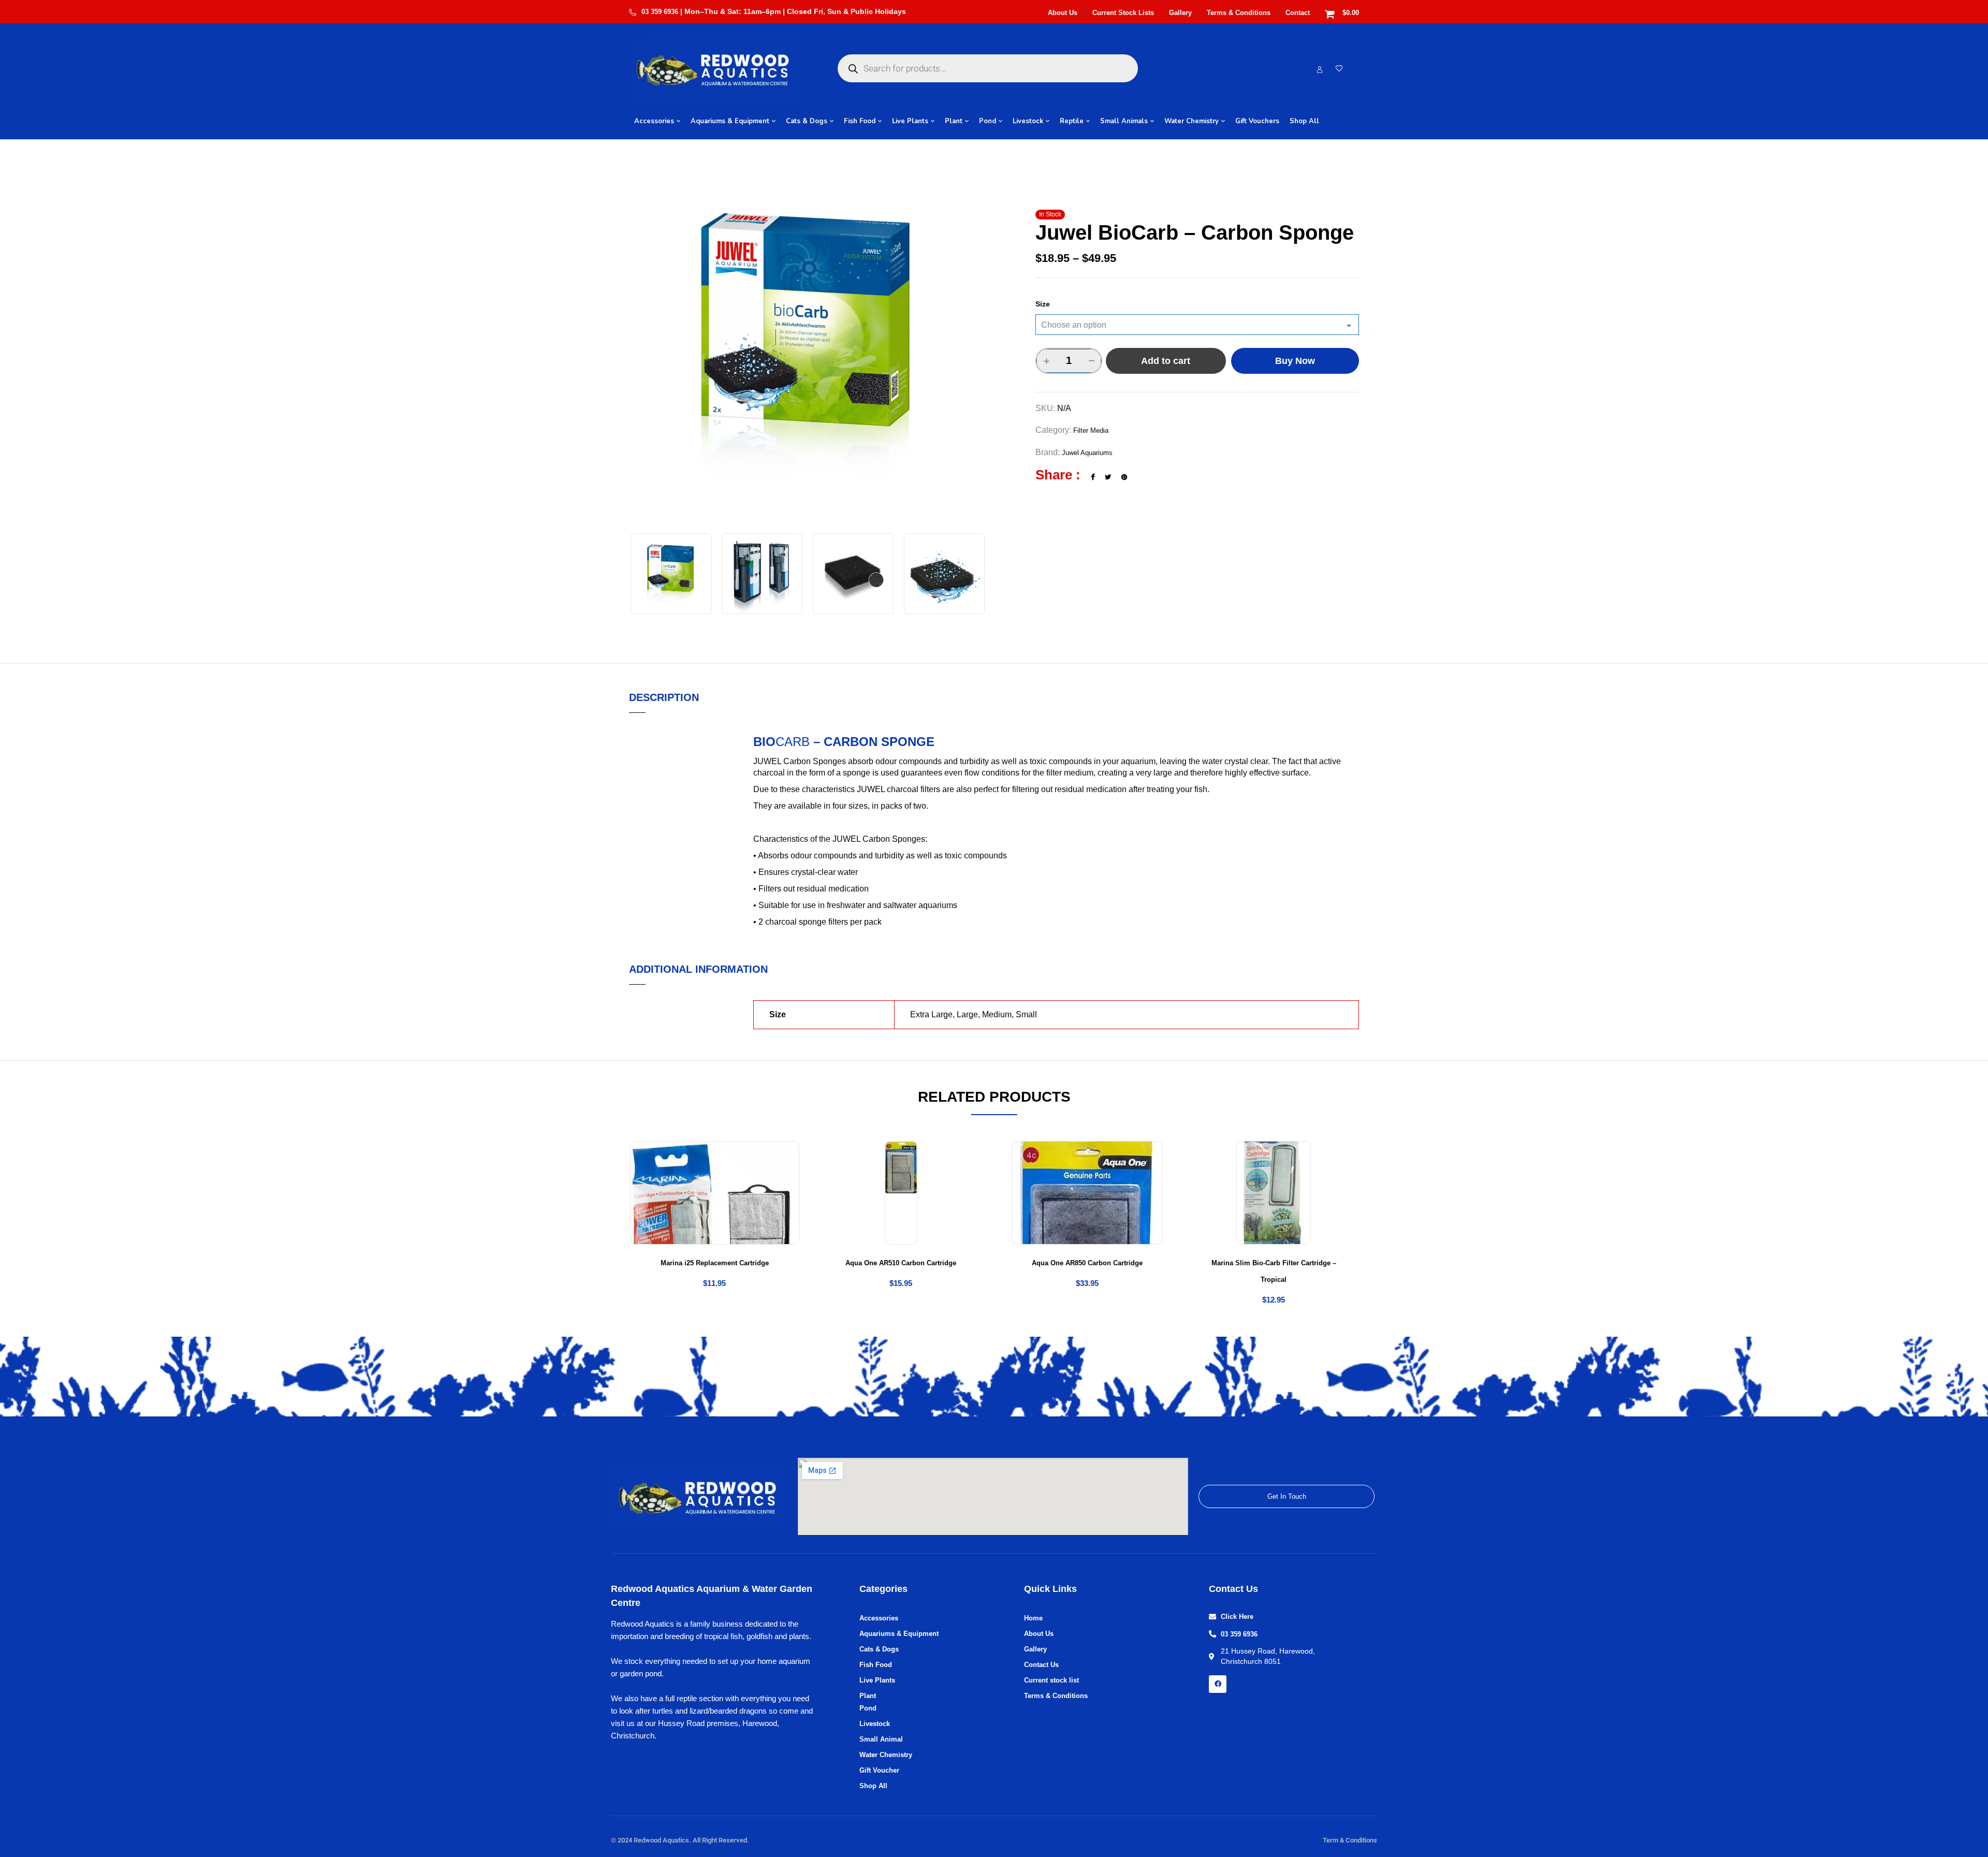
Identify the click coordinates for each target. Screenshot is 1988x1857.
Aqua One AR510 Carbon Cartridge (901, 1263)
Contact (1298, 13)
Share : (1058, 475)
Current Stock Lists (1123, 13)
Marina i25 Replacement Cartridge (715, 1263)
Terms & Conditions (1239, 13)
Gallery (1180, 13)
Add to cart (1166, 361)
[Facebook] (1093, 477)
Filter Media (1091, 430)
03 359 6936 (660, 12)
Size (1043, 304)
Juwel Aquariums (1087, 453)
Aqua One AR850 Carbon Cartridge (1087, 1263)
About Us (1063, 13)
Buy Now (1295, 361)
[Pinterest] (1124, 477)
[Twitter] (1108, 477)
